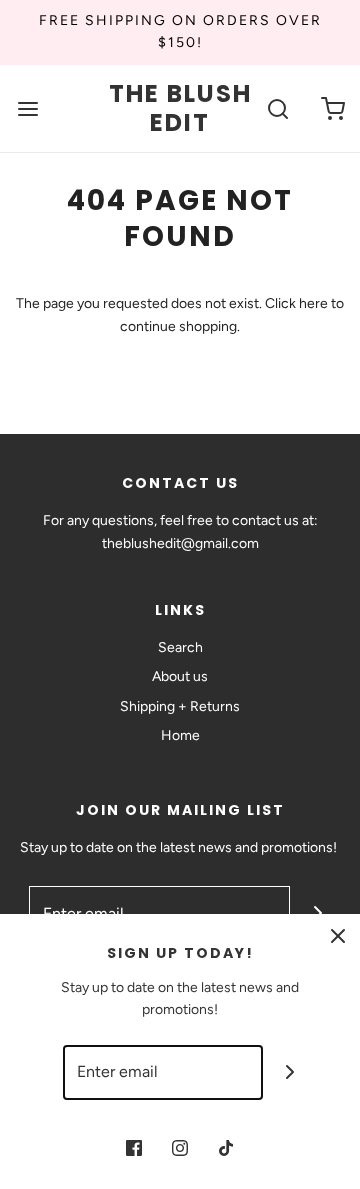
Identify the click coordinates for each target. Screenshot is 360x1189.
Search (180, 647)
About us (180, 676)
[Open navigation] (27, 108)
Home (180, 735)
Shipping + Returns (180, 706)
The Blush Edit (180, 109)
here (313, 303)
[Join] (290, 1072)
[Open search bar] (277, 108)
